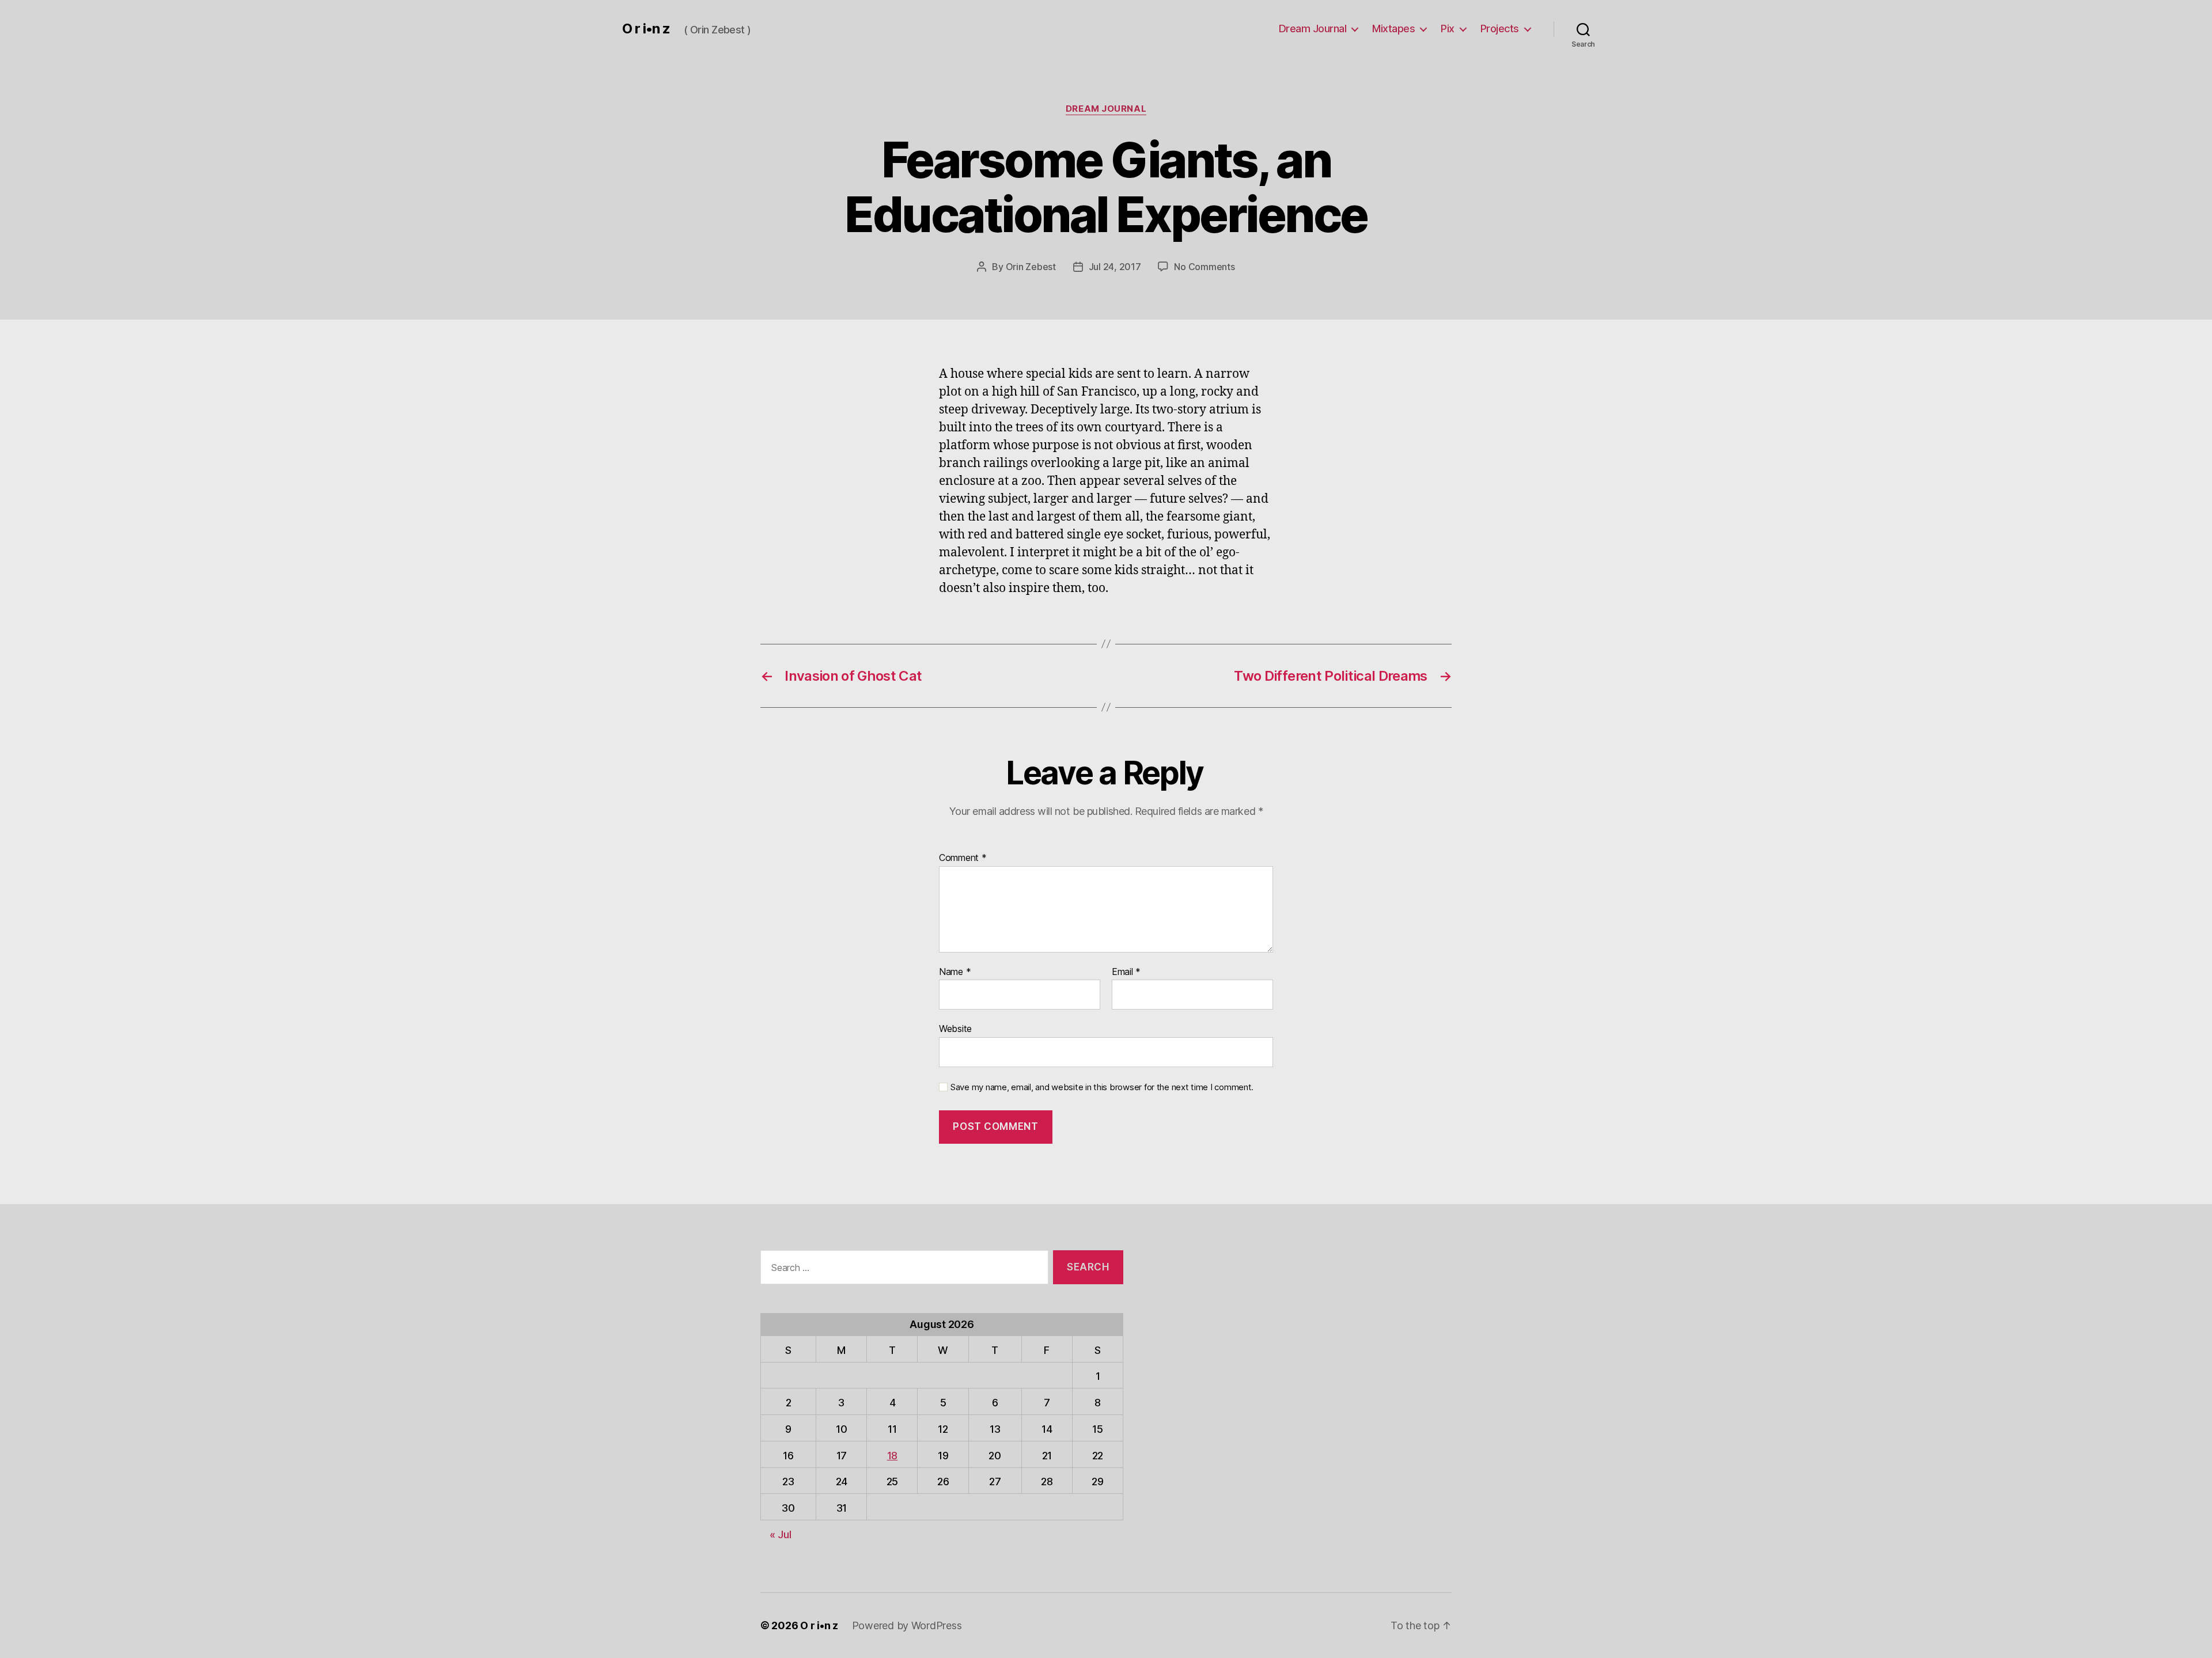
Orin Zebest (1031, 267)
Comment (963, 858)
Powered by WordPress (907, 1625)
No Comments (1204, 267)
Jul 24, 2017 (1115, 267)
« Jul (781, 1534)
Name (955, 972)
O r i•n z (646, 29)
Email (1126, 972)
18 (892, 1456)
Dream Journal (1313, 29)
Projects (1500, 29)
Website (955, 1029)
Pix (1448, 29)
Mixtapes (1393, 29)
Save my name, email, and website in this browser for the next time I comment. (1102, 1087)
